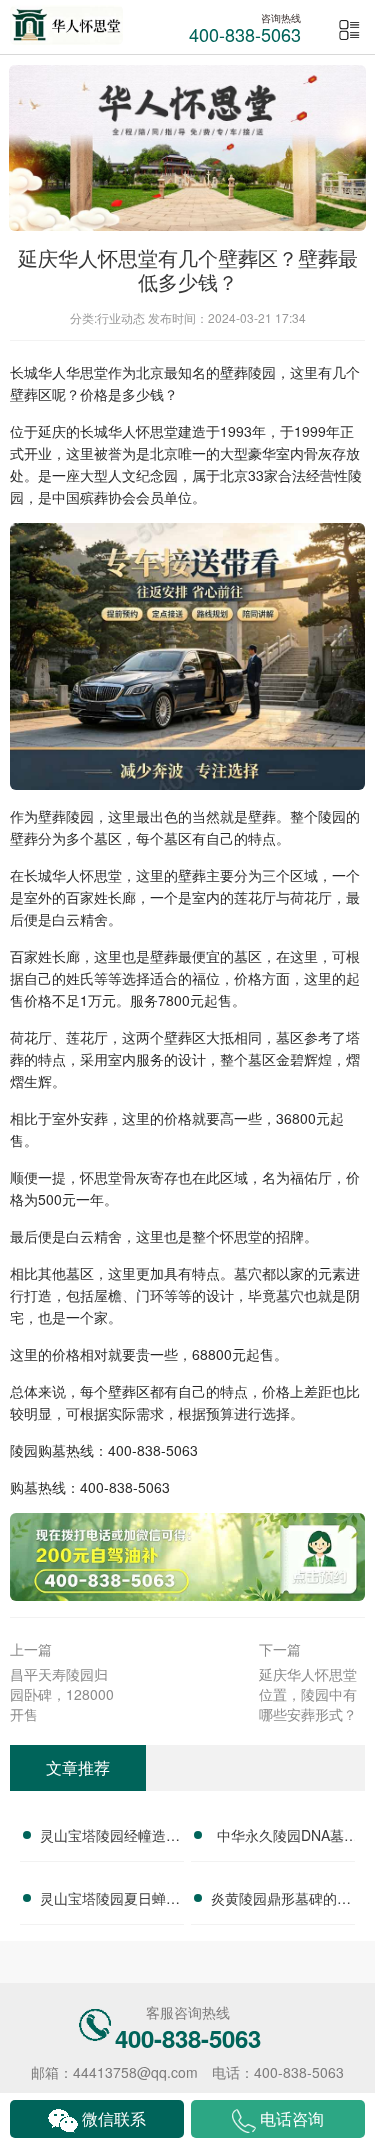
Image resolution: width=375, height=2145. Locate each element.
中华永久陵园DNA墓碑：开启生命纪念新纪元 (281, 1838)
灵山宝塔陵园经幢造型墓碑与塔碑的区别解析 (110, 1838)
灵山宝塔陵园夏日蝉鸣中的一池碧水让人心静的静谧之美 (110, 1901)
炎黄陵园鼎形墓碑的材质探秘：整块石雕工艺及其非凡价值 (281, 1901)
